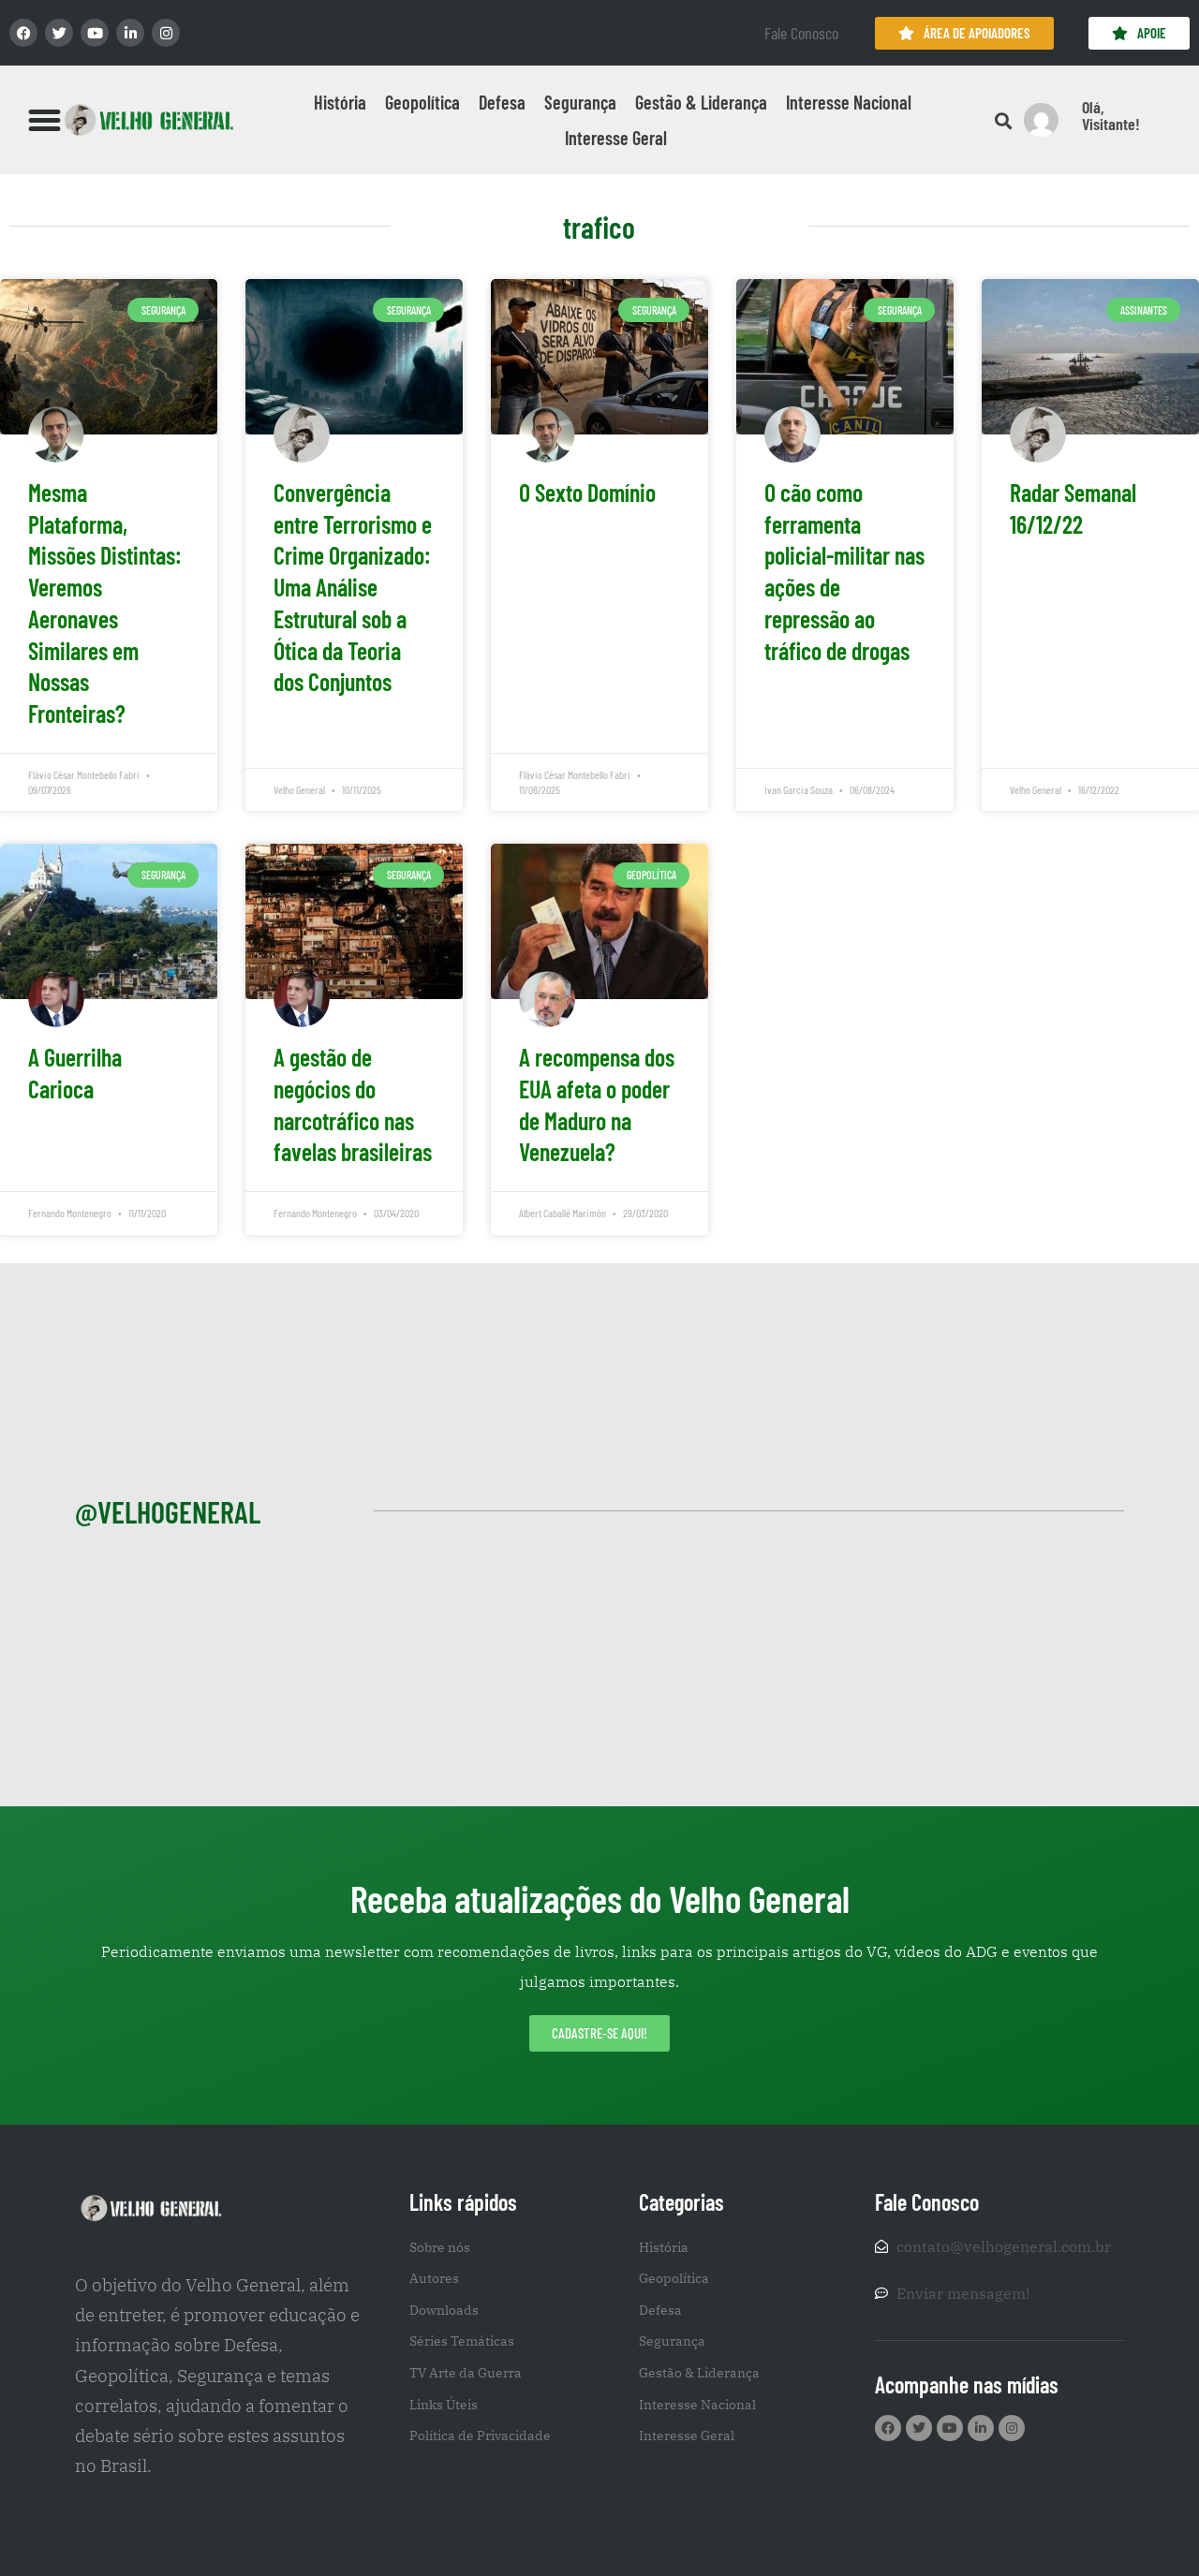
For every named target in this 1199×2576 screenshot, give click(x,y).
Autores (434, 2278)
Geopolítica (422, 102)
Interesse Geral (616, 138)
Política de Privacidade (480, 2436)
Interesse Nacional (849, 102)
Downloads (444, 2310)
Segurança (580, 102)
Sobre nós (440, 2247)
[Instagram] (166, 33)
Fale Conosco (801, 33)
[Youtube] (95, 33)
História (340, 102)
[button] (45, 120)
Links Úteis (444, 2405)
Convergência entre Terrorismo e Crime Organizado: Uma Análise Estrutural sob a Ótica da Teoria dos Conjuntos (353, 587)
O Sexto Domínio (587, 492)
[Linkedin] (130, 33)
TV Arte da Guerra (466, 2373)
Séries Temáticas (462, 2341)
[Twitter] (59, 33)
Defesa (502, 102)
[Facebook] (23, 33)
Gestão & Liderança (701, 102)
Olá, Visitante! (1111, 115)
